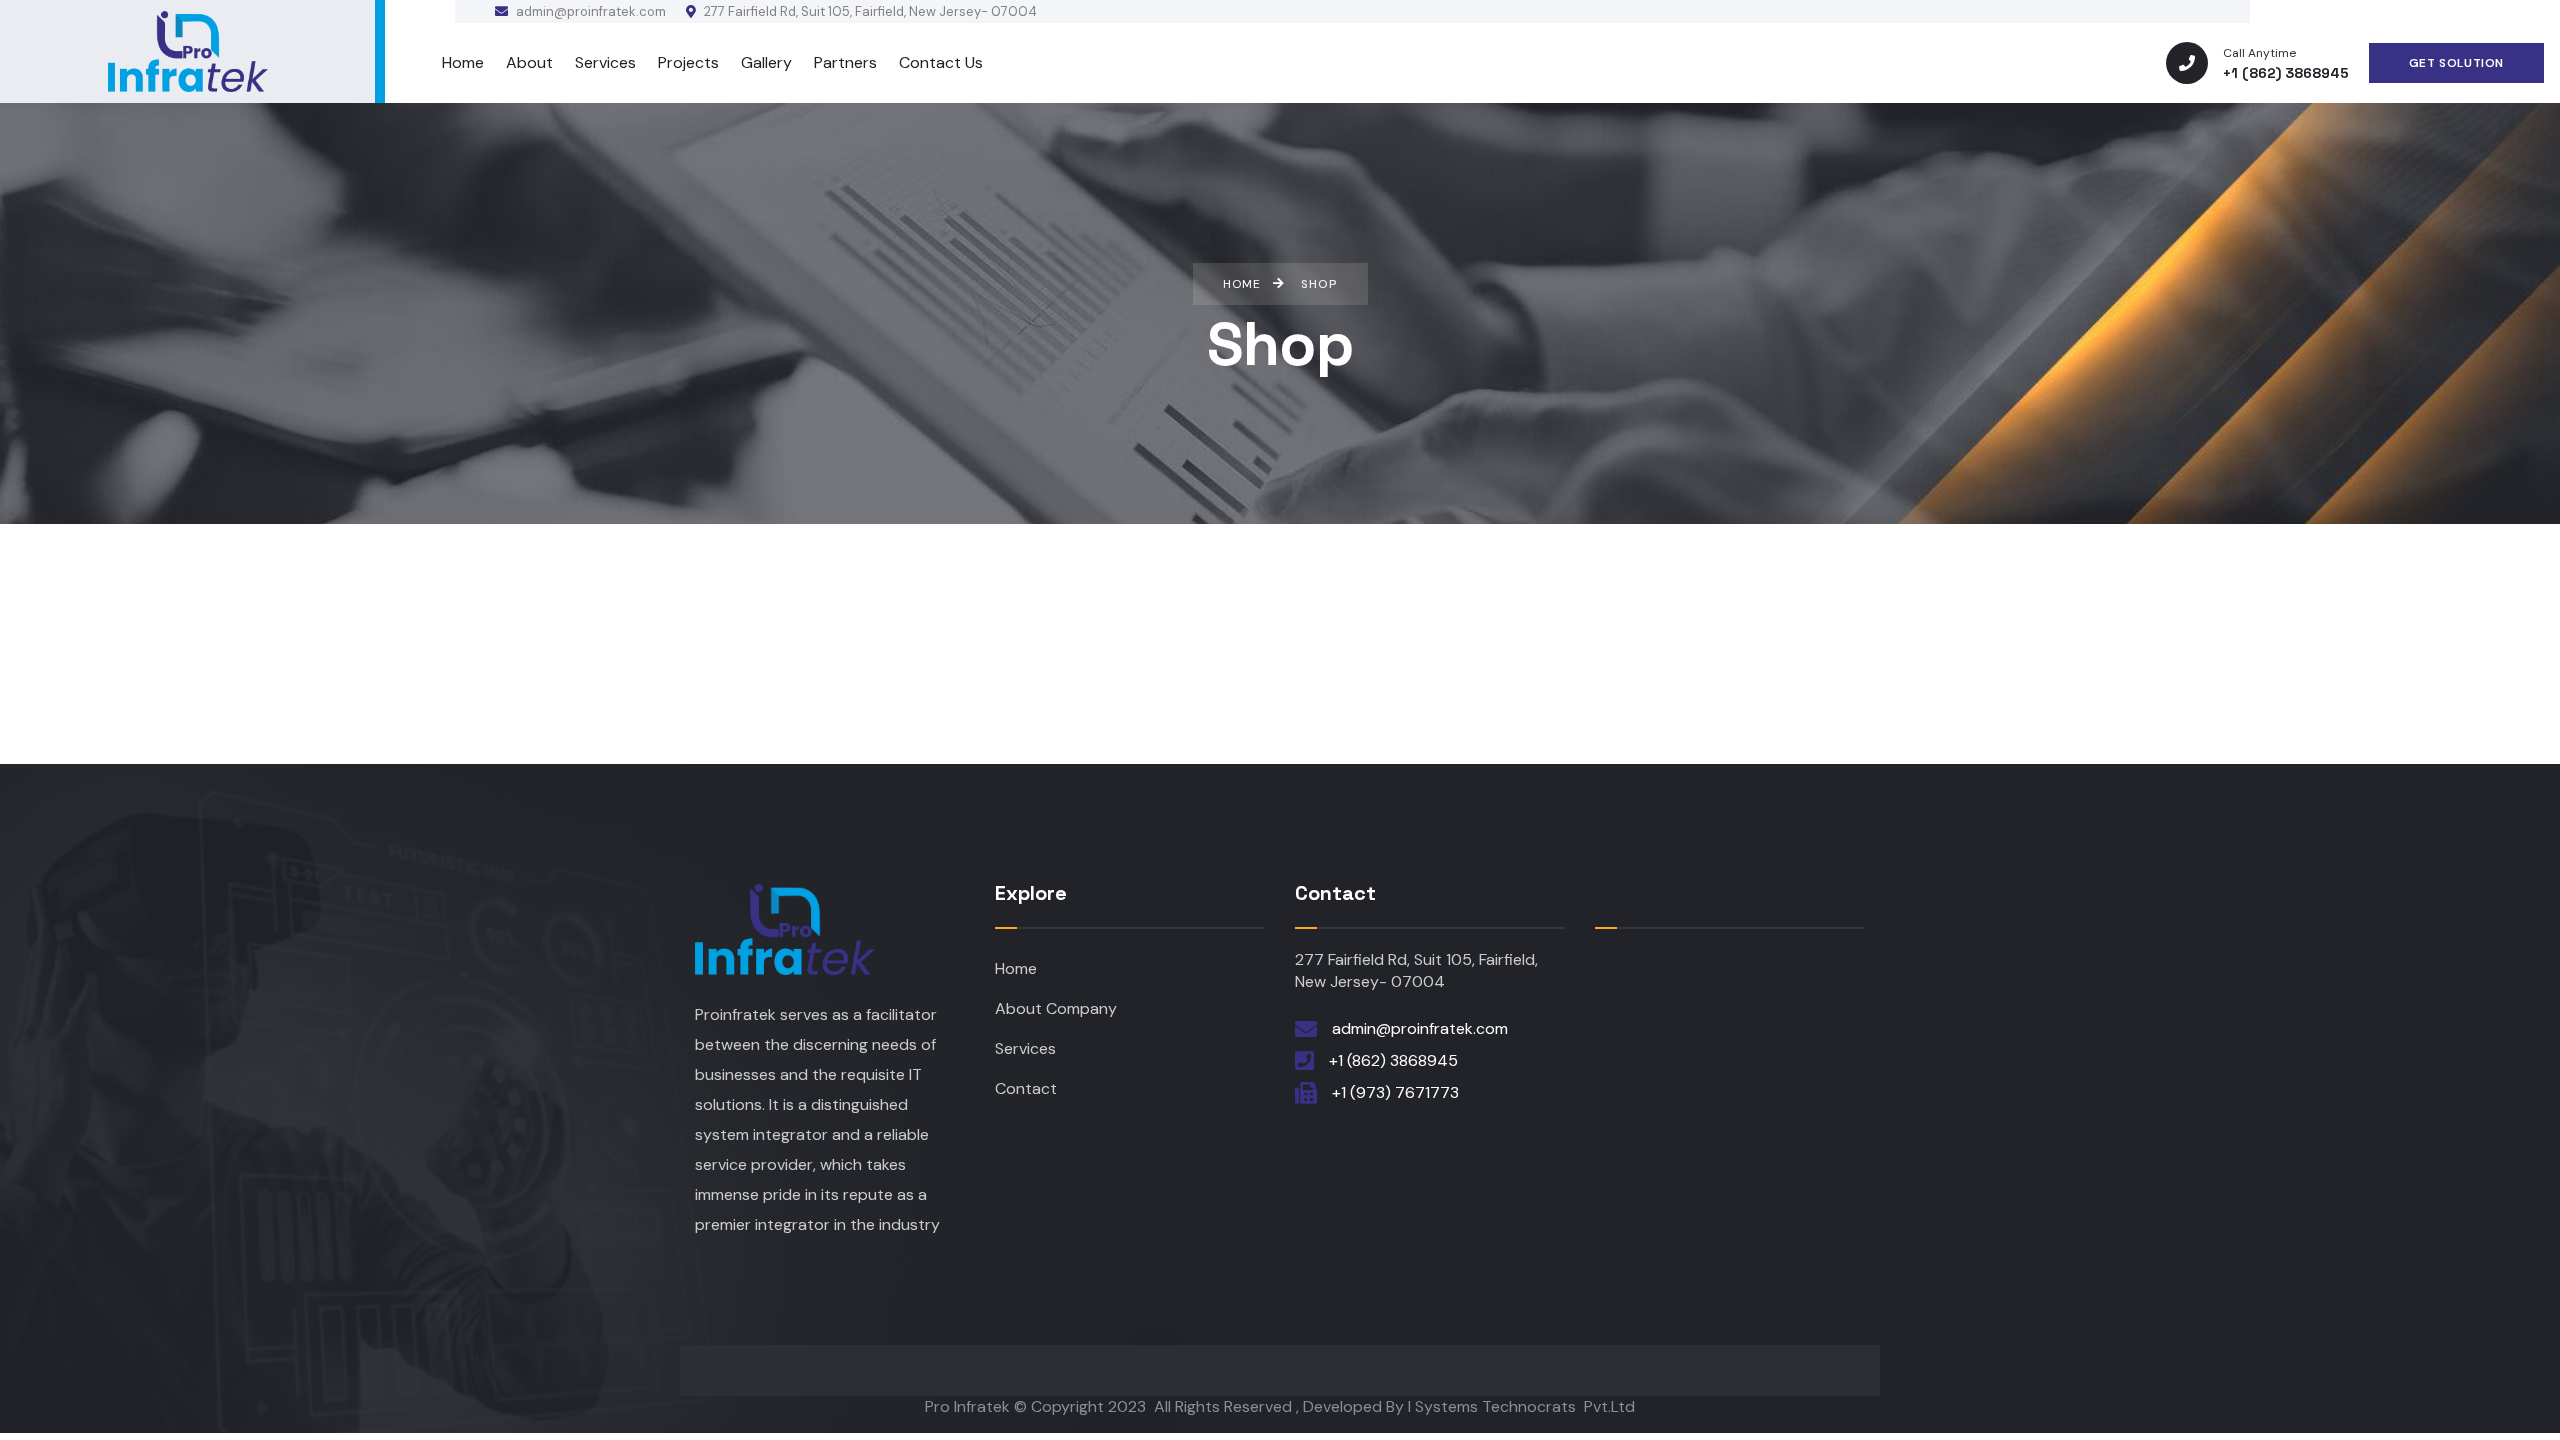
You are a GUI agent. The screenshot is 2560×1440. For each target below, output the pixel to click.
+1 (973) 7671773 (1395, 1092)
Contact (1026, 1088)
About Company (1056, 1008)
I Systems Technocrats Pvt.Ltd (1521, 1406)
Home (1016, 968)
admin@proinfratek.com (589, 11)
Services (1025, 1048)
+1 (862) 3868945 (1393, 1060)
